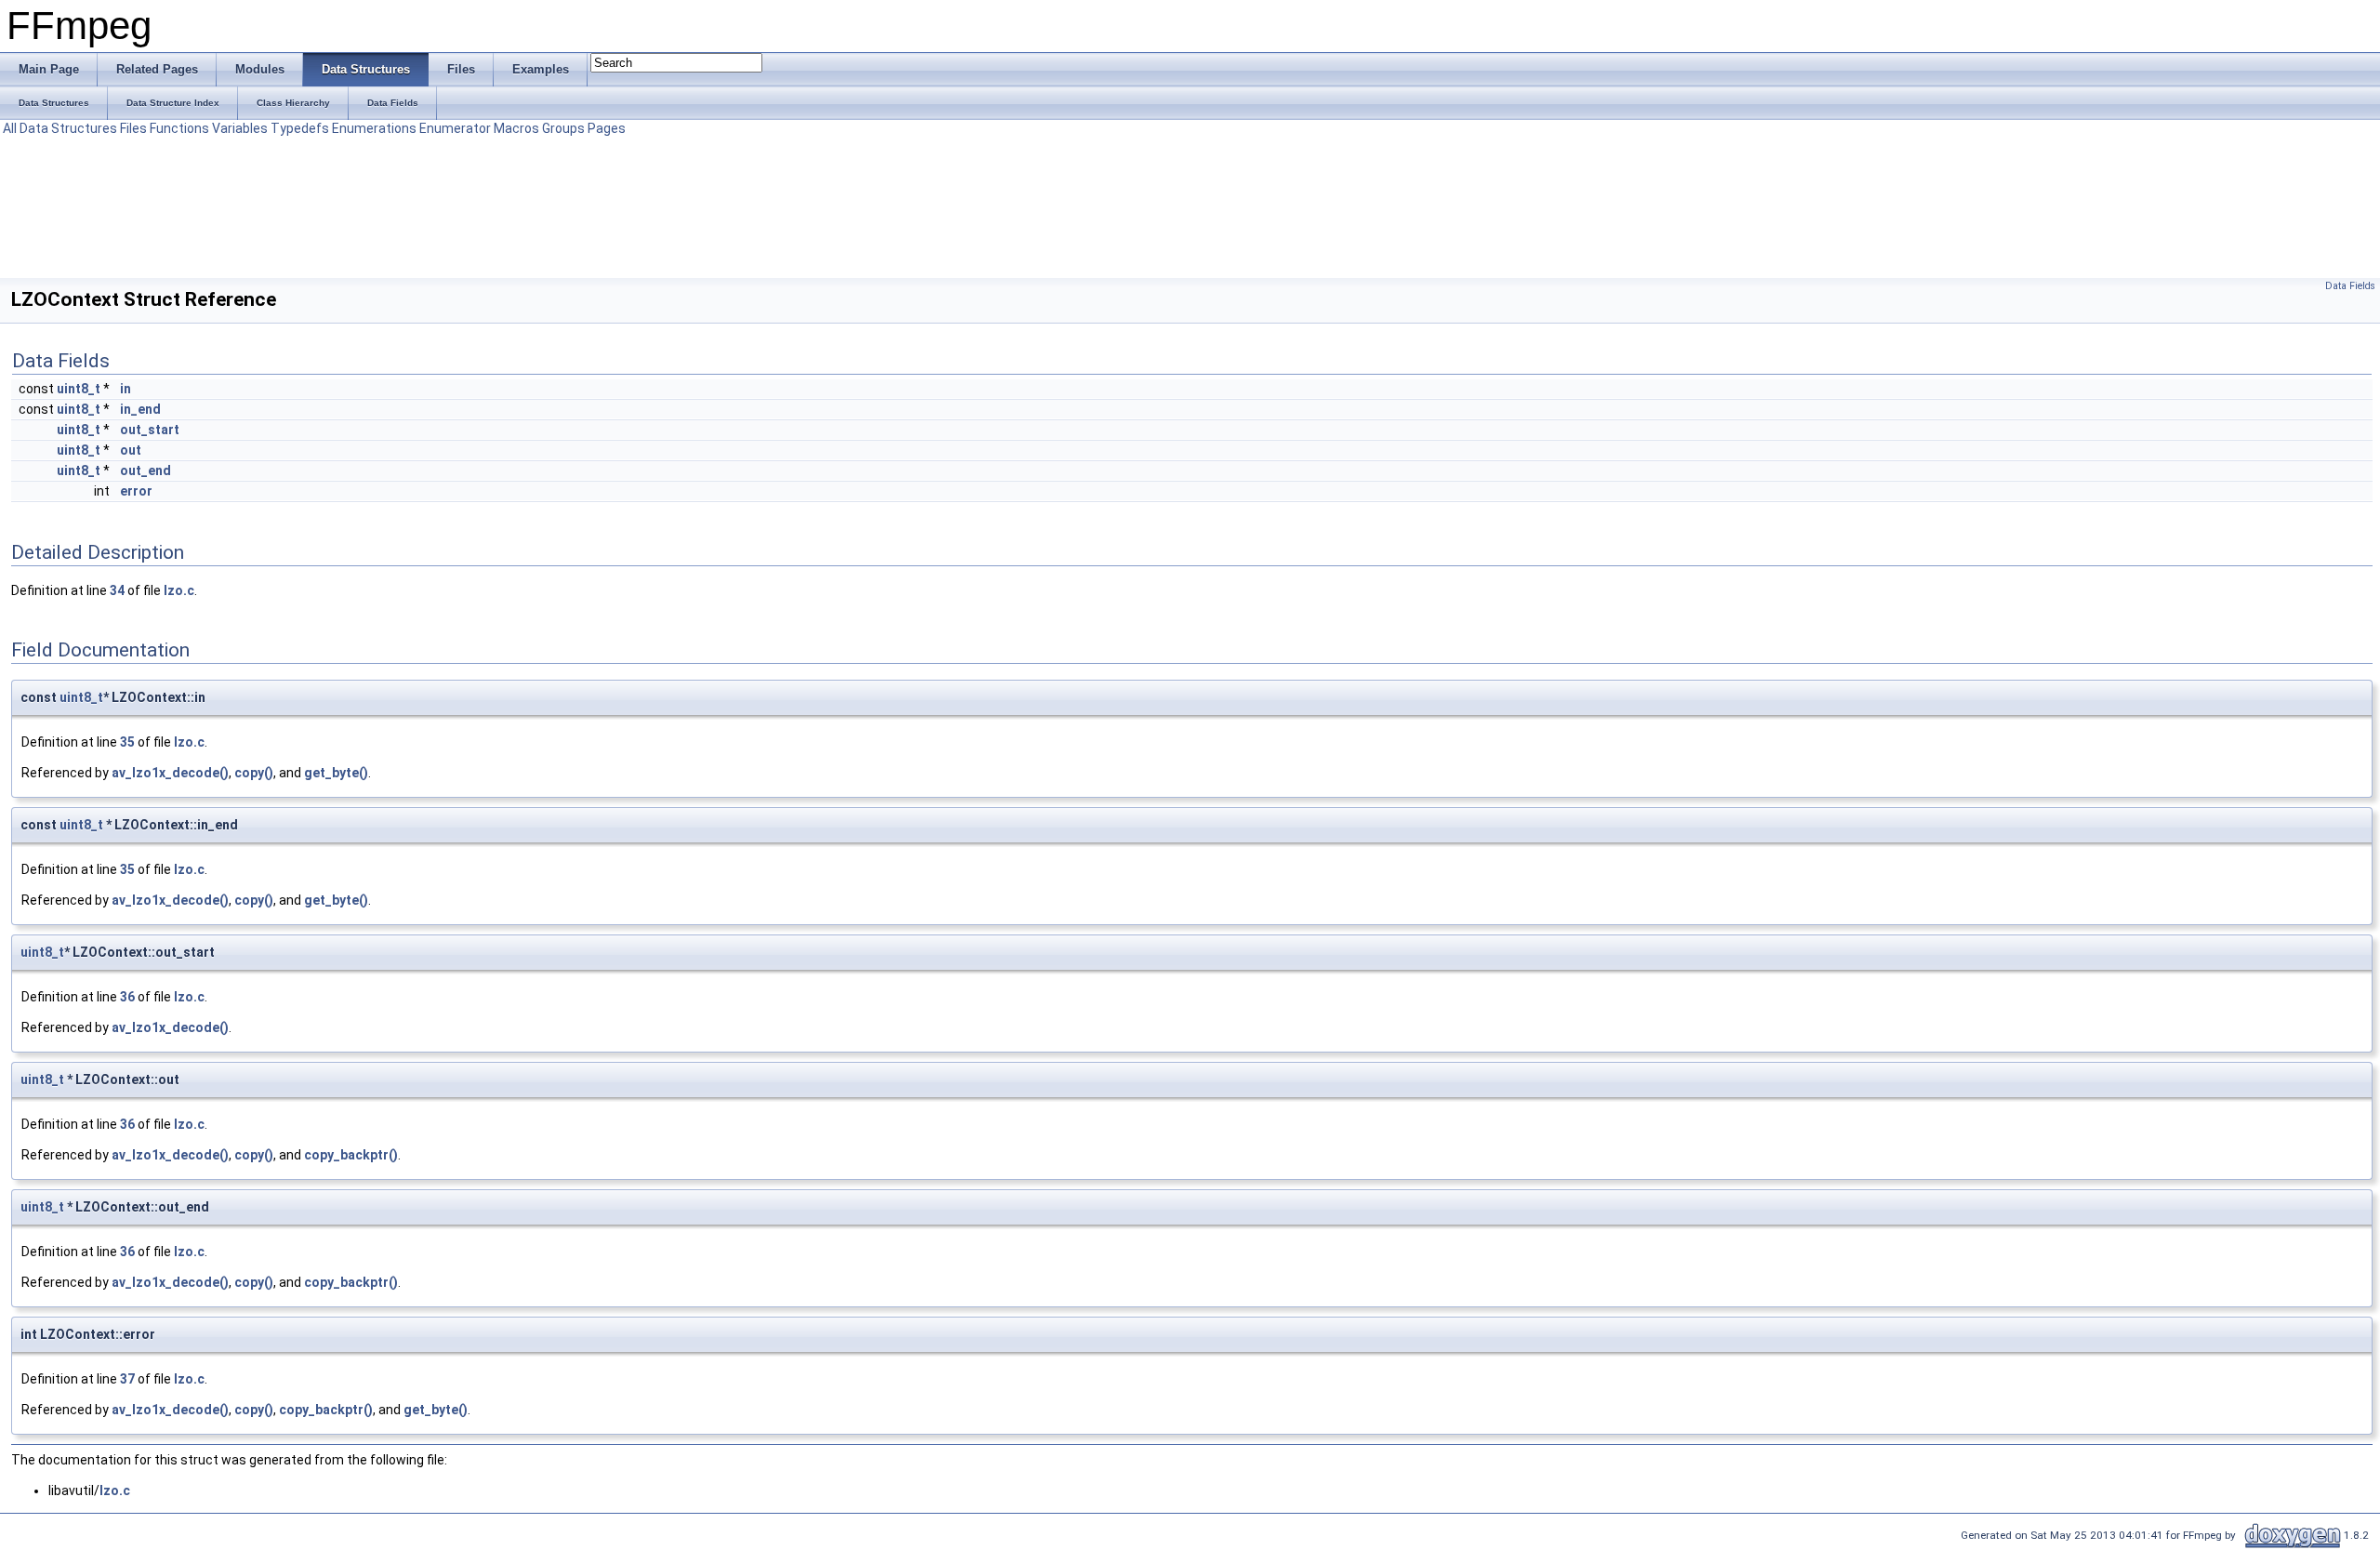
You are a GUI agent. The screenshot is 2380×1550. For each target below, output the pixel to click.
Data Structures (68, 128)
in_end (140, 409)
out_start (150, 430)
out (131, 450)
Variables (240, 128)
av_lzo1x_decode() (170, 773)
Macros (516, 128)
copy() (254, 773)
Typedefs (300, 128)
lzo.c (179, 590)
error (136, 491)
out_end (145, 470)
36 (127, 997)
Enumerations (374, 128)
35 (127, 742)
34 (117, 590)
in (126, 389)
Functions (179, 128)
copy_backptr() (351, 1155)
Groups (563, 128)
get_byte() (336, 773)
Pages (607, 128)
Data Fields (2350, 286)
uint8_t (79, 389)
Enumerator (455, 128)
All (10, 128)
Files (133, 128)
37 (127, 1379)
